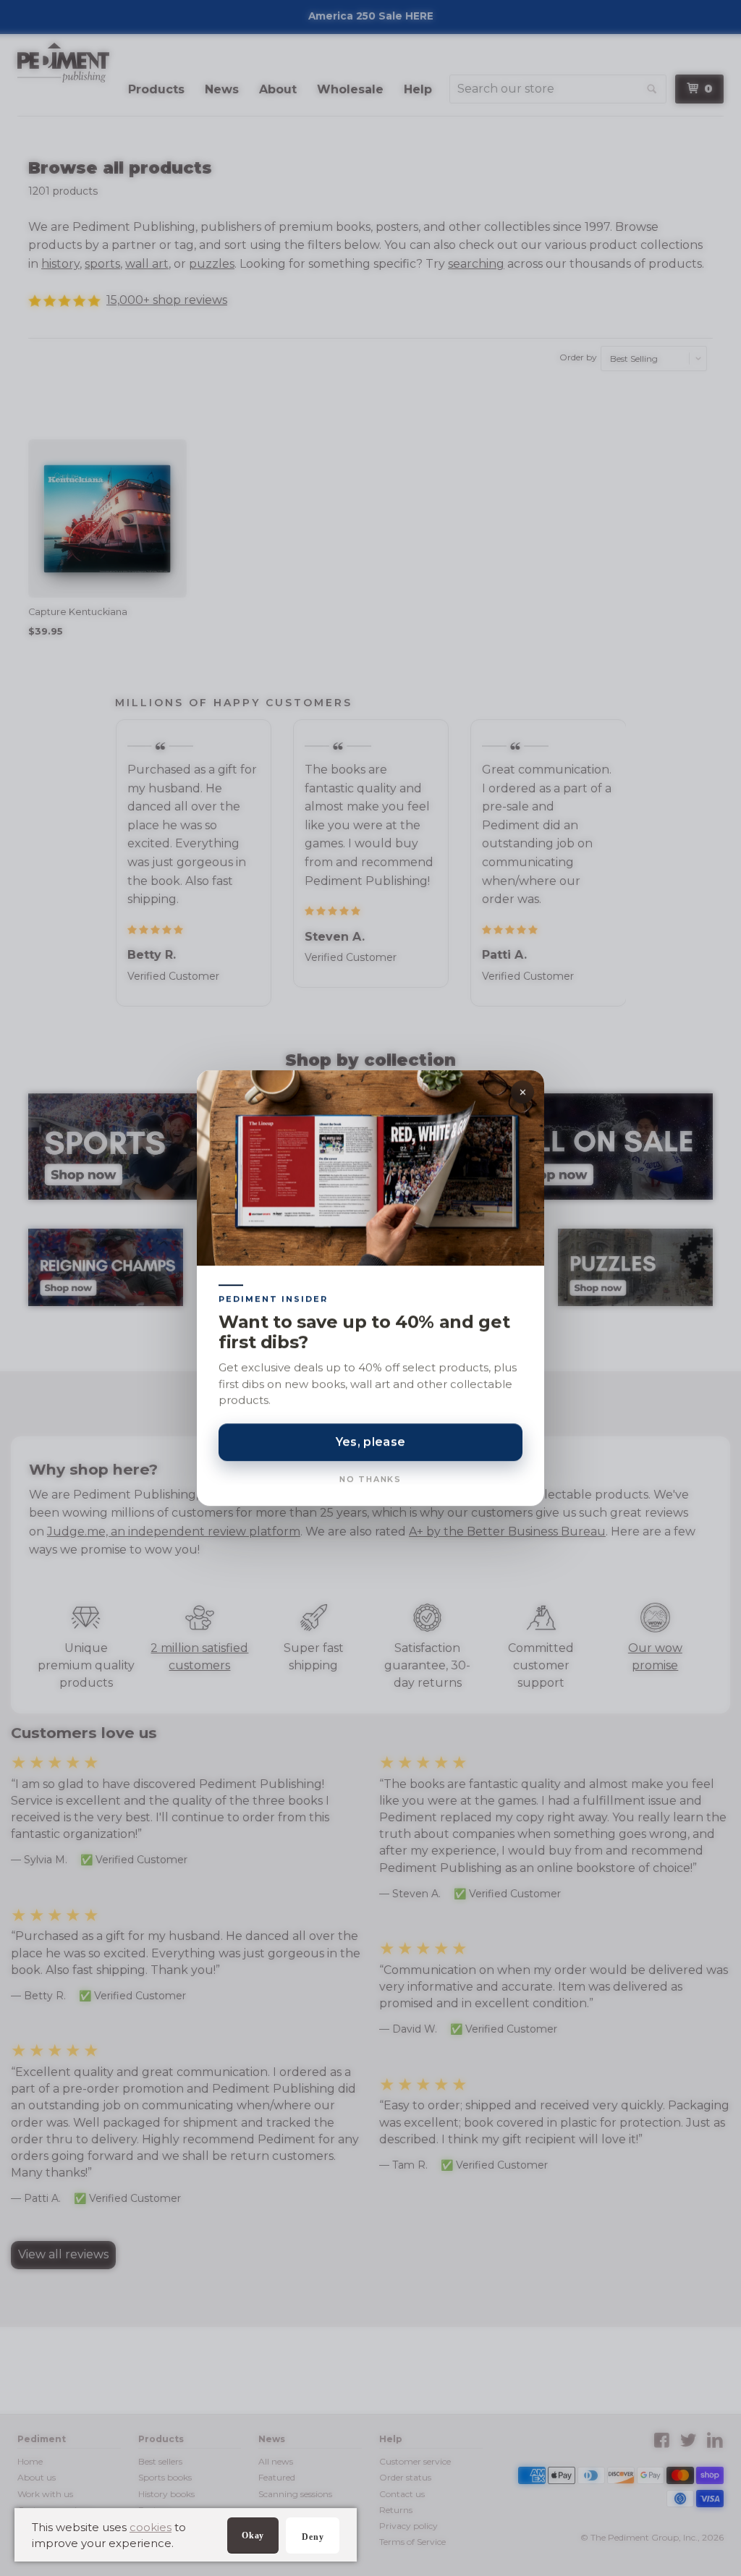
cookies (151, 2527)
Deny (313, 2537)
